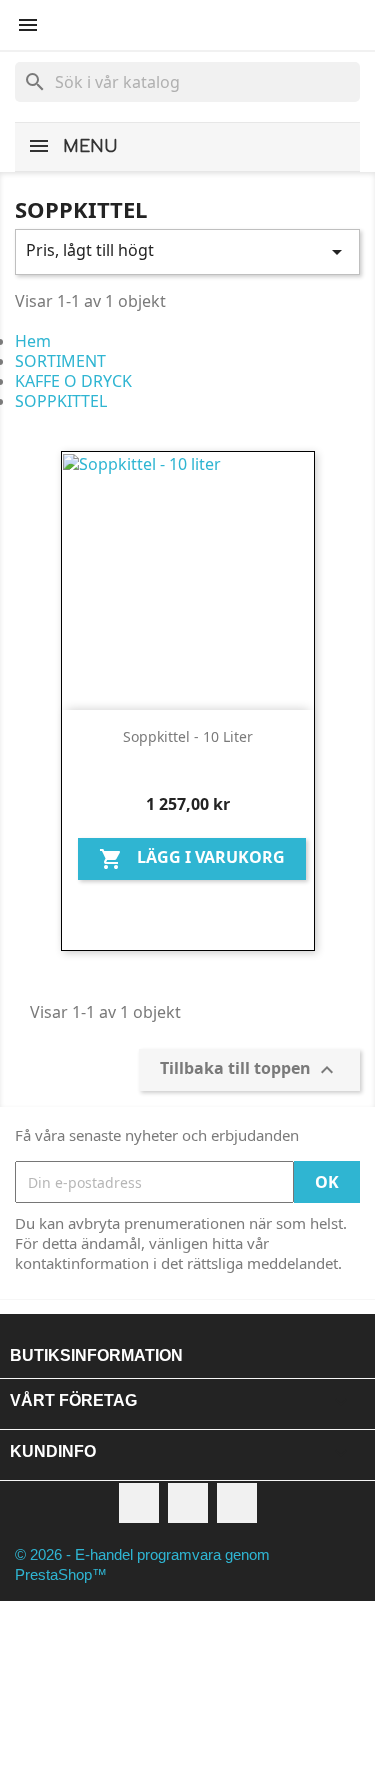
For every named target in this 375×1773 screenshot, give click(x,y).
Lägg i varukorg (192, 859)
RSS (188, 1503)
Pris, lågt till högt (187, 251)
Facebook (139, 1503)
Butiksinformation (96, 1355)
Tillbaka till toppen (249, 1070)
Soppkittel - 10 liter (188, 736)
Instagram (237, 1503)
